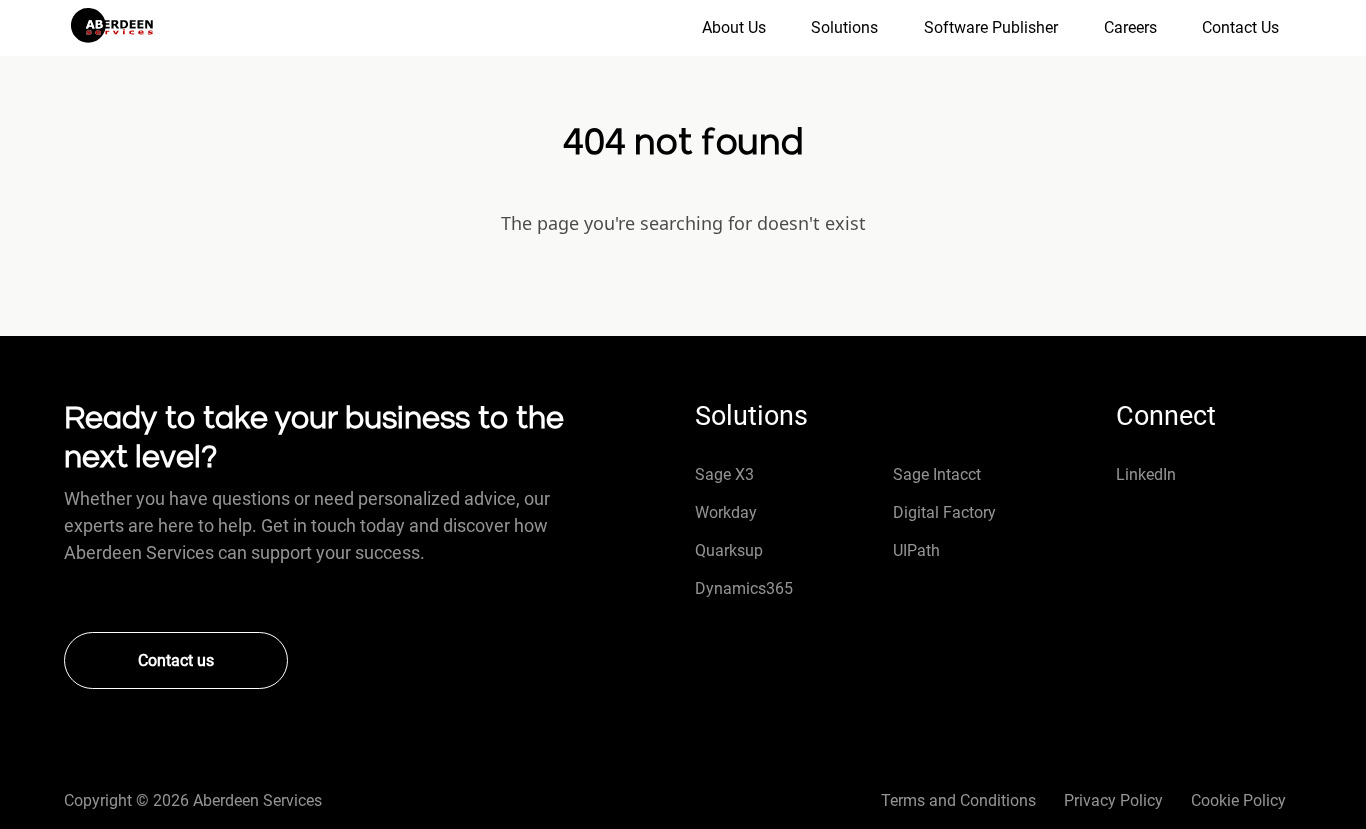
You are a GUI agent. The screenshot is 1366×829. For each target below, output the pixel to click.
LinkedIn (1146, 474)
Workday (726, 512)
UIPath (916, 550)
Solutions (844, 27)
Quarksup (729, 550)
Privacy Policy (1113, 800)
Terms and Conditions (958, 800)
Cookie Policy (1238, 800)
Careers (1130, 27)
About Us (734, 27)
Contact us (176, 660)
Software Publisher (991, 27)
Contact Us (1240, 27)
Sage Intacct (937, 474)
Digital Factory (944, 512)
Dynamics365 (744, 588)
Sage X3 (724, 474)
